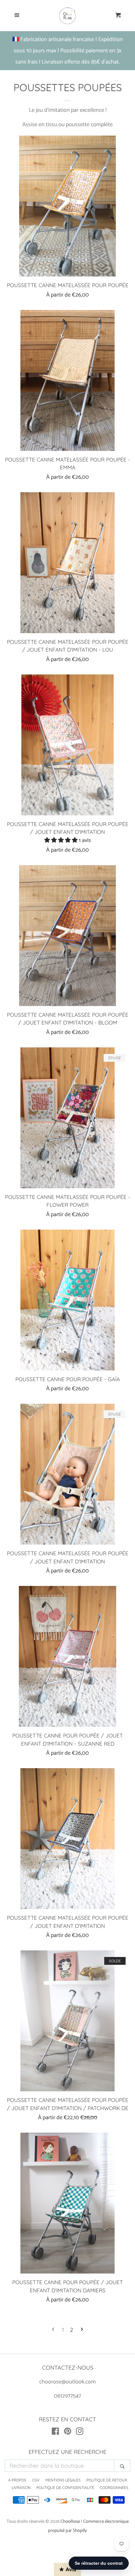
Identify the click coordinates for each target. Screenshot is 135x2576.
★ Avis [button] (68, 2569)
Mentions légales (63, 2480)
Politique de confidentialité (65, 2488)
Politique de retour (107, 2480)
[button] (62, 840)
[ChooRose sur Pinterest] (68, 2433)
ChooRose (70, 2522)
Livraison (21, 2488)
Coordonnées (114, 2488)
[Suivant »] (82, 2330)
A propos (17, 2480)
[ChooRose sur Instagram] (80, 2433)
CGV (36, 2480)
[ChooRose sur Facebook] (55, 2433)
